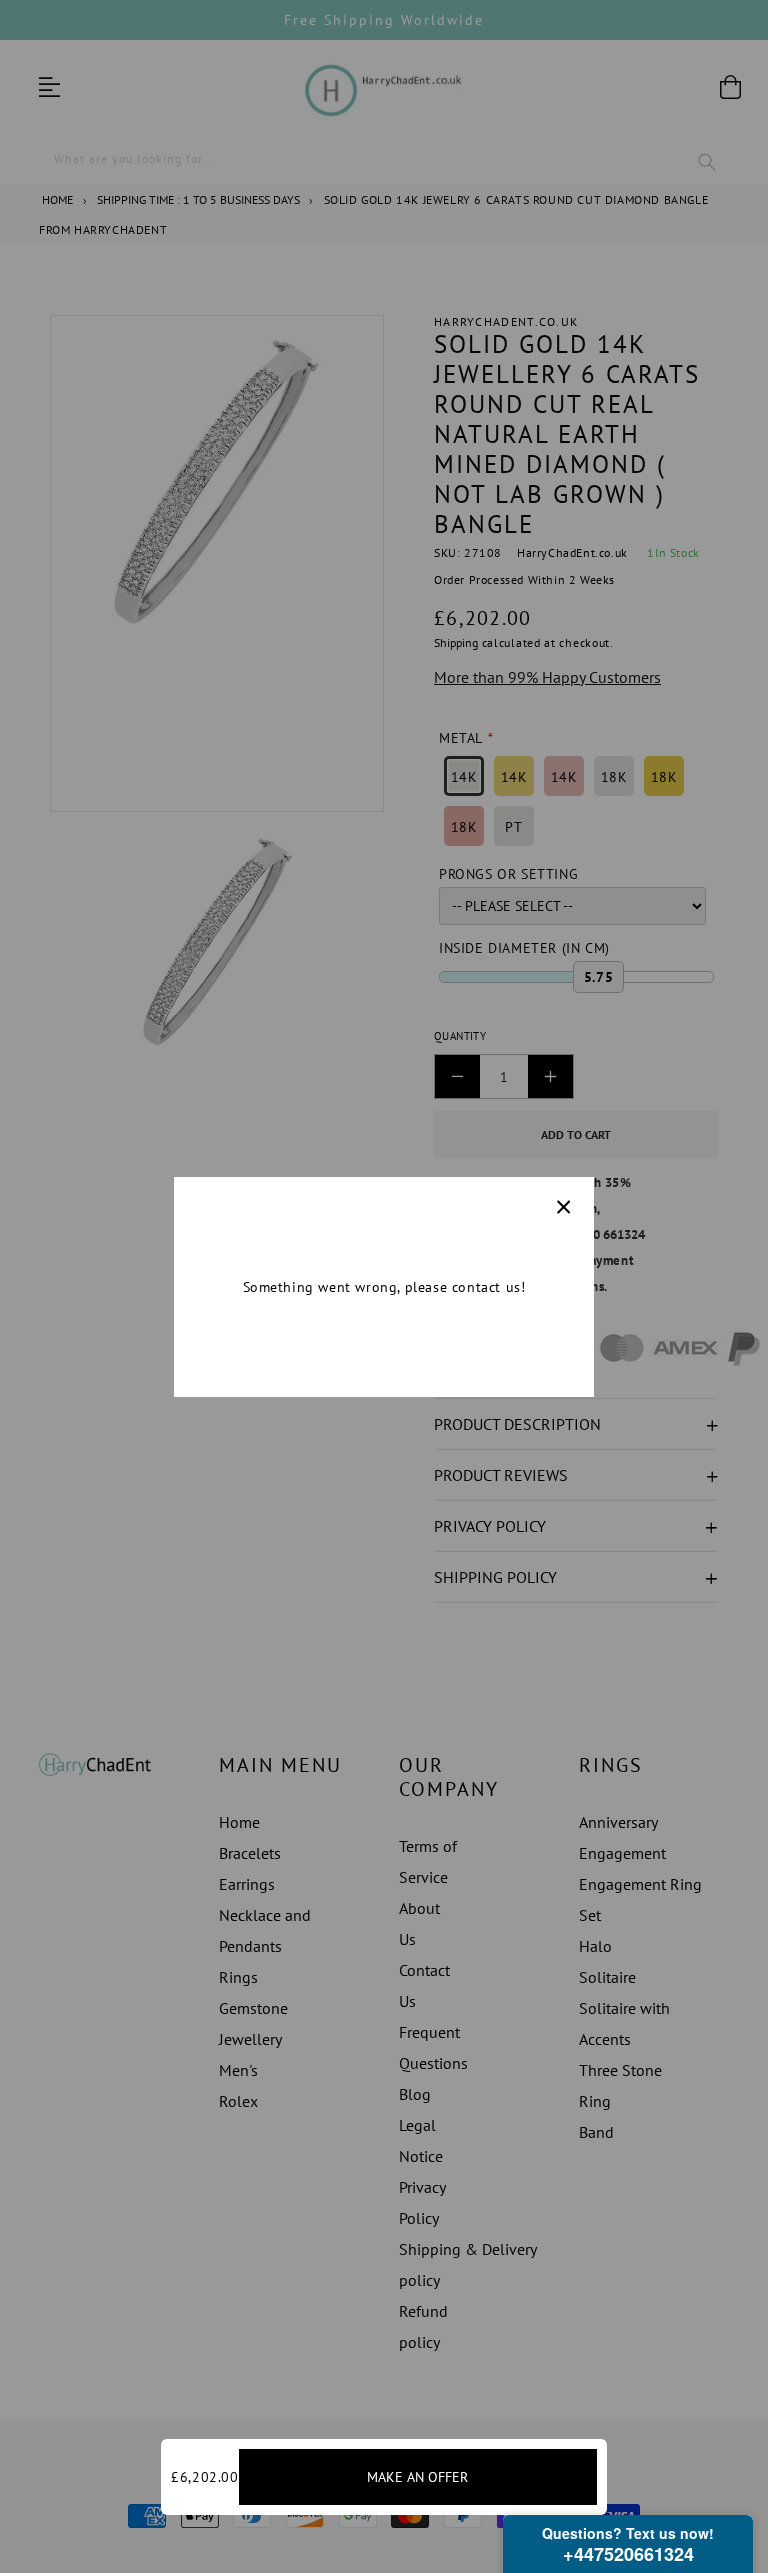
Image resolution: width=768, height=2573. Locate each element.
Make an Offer (417, 2477)
